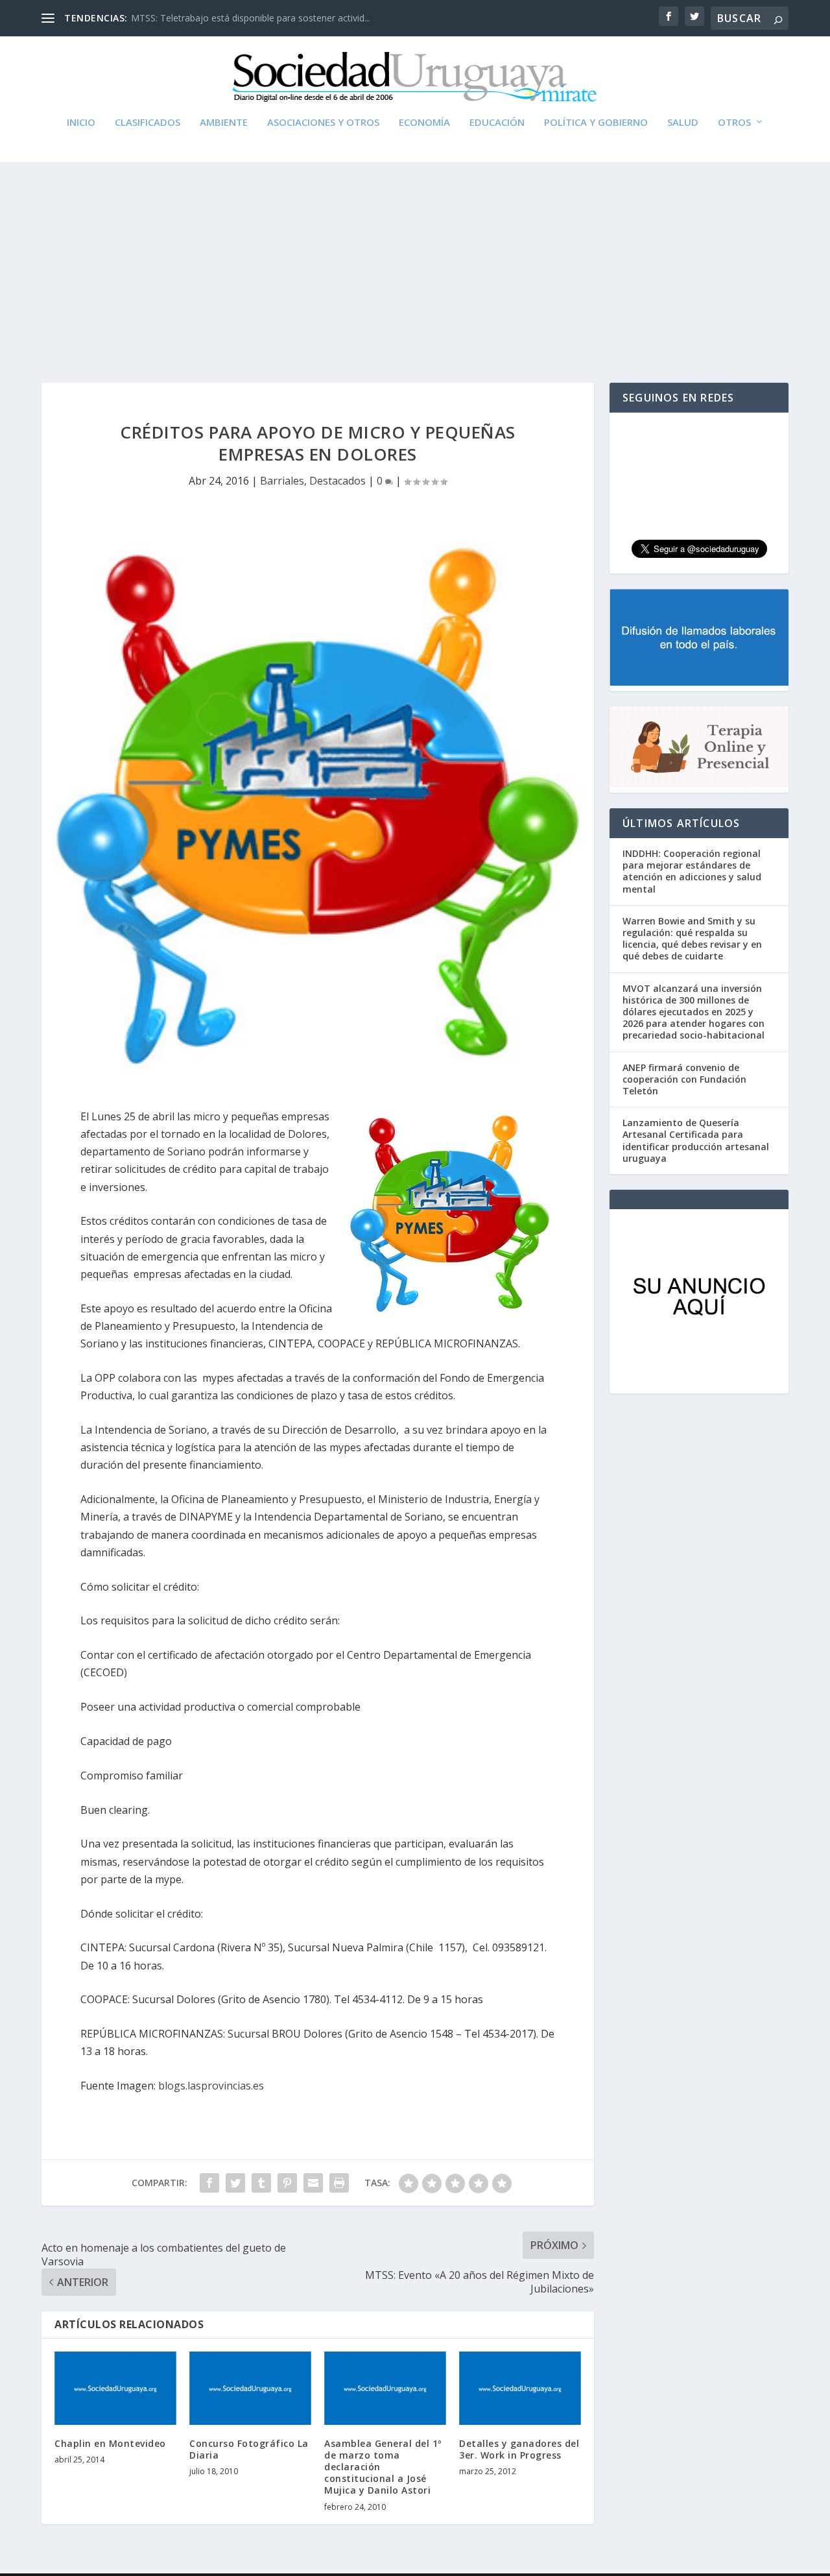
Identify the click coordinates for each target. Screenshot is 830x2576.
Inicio (81, 123)
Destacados (338, 481)
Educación (497, 123)
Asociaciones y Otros (323, 123)
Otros (734, 123)
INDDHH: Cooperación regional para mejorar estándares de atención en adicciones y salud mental (692, 871)
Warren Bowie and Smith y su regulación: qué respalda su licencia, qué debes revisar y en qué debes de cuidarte (692, 939)
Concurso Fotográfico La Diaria (249, 2449)
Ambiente (224, 123)
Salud (683, 123)
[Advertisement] (415, 259)
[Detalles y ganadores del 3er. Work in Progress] (520, 2388)
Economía (424, 123)
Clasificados (148, 123)
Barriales (282, 481)
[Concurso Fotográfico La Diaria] (250, 2388)
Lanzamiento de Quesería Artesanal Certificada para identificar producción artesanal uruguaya (696, 1140)
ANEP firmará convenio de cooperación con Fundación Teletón (684, 1079)
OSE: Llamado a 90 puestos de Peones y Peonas (233, 18)
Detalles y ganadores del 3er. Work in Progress (519, 2449)
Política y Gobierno (596, 123)
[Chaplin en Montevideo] (115, 2388)
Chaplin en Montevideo (110, 2443)
